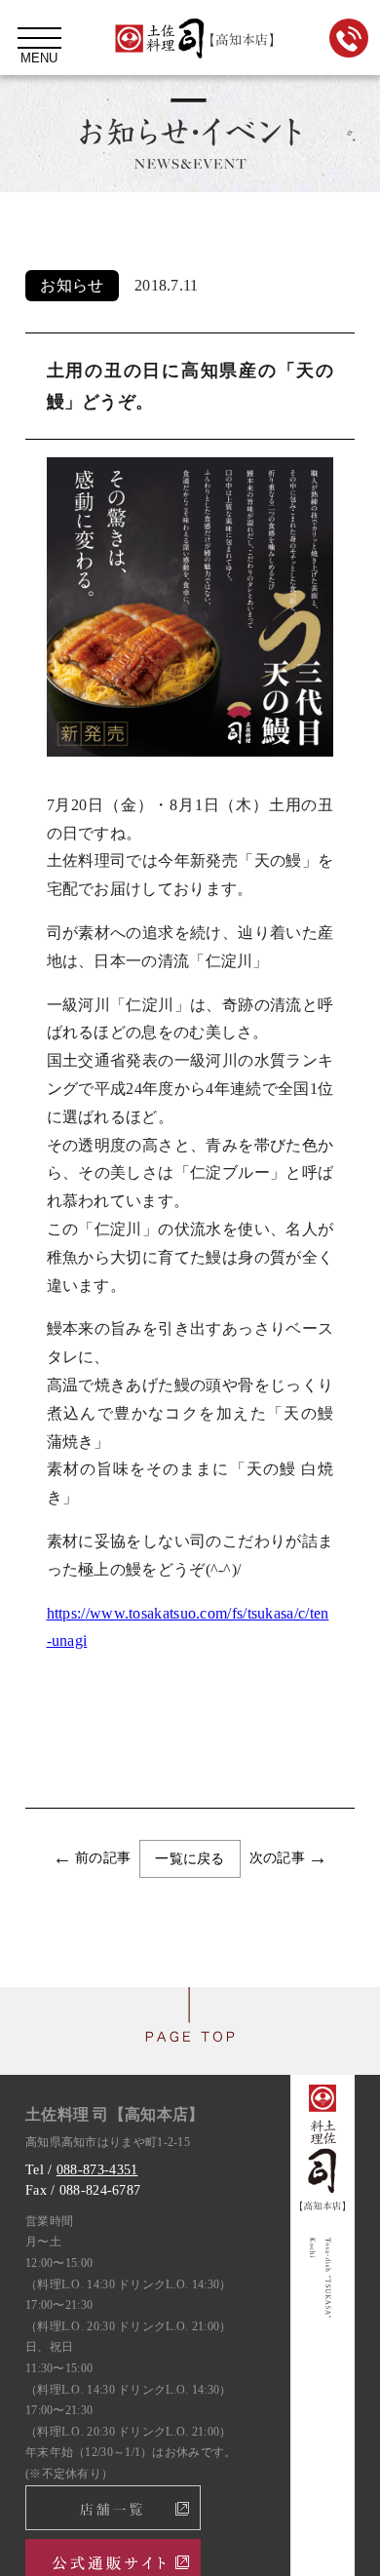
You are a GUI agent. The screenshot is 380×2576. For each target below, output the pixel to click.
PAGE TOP (190, 2031)
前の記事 (103, 1858)
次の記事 (277, 1858)
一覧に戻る (190, 1859)
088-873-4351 (97, 2170)
